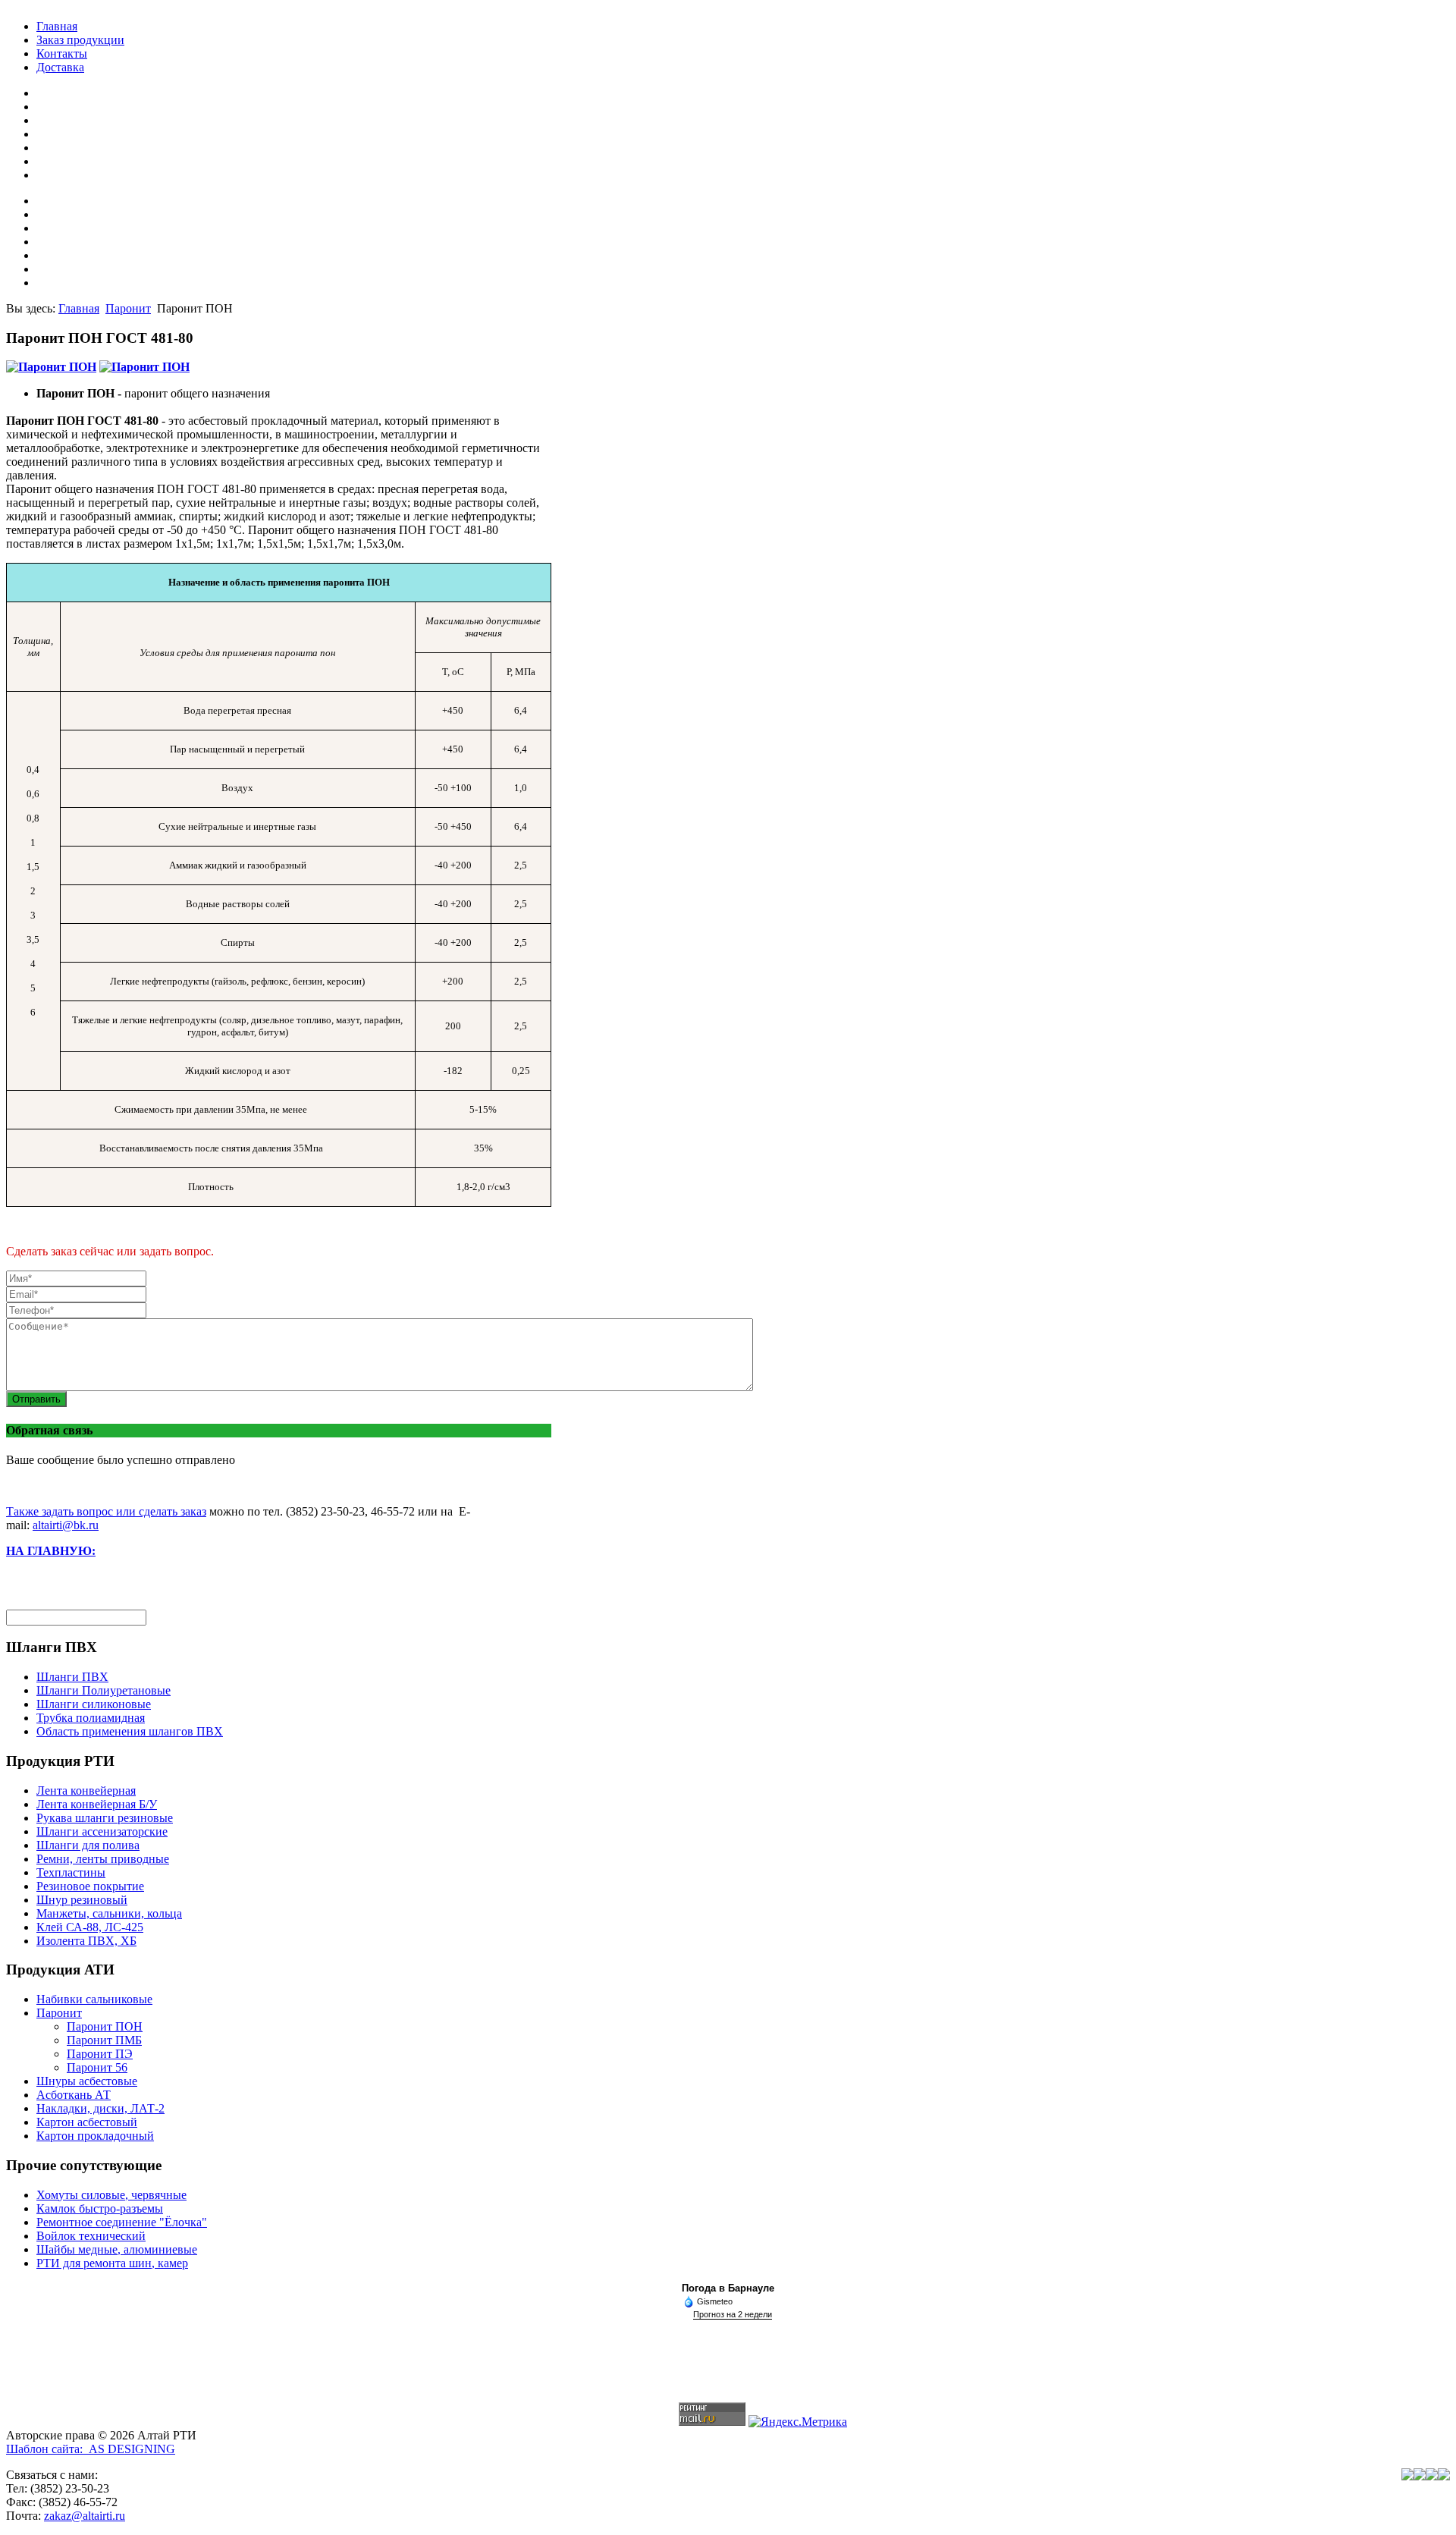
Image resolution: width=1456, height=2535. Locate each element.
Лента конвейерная (86, 1791)
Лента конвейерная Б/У (97, 1804)
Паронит (128, 308)
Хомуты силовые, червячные (111, 2195)
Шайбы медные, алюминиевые (117, 2249)
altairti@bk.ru (66, 1525)
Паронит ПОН (105, 2026)
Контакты (62, 53)
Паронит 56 (97, 2067)
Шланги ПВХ (72, 1677)
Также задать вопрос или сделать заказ (106, 1511)
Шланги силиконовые (94, 1704)
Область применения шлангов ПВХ (130, 1731)
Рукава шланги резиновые (105, 1818)
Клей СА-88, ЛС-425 (90, 1927)
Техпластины (71, 1872)
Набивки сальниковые (94, 1999)
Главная (57, 26)
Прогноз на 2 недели (733, 2314)
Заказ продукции (80, 40)
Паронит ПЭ (100, 2054)
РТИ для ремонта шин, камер (112, 2263)
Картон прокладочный (95, 2136)
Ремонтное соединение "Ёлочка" (122, 2222)
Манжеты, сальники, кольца (109, 1913)
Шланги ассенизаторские (102, 1831)
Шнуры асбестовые (87, 2081)
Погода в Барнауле (728, 2288)
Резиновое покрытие (90, 1886)
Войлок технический (91, 2236)
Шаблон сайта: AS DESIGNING (91, 2449)
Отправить (36, 1399)
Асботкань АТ (74, 2095)
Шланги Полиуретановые (104, 1690)
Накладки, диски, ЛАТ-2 (100, 2108)
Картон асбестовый (87, 2122)
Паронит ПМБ (104, 2040)
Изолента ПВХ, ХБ (86, 1941)
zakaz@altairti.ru (85, 2516)
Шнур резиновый (82, 1900)
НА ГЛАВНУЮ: (51, 1551)
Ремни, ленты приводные (103, 1859)
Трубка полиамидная (91, 1718)
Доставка (60, 67)
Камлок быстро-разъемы (100, 2208)
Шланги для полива (88, 1845)
